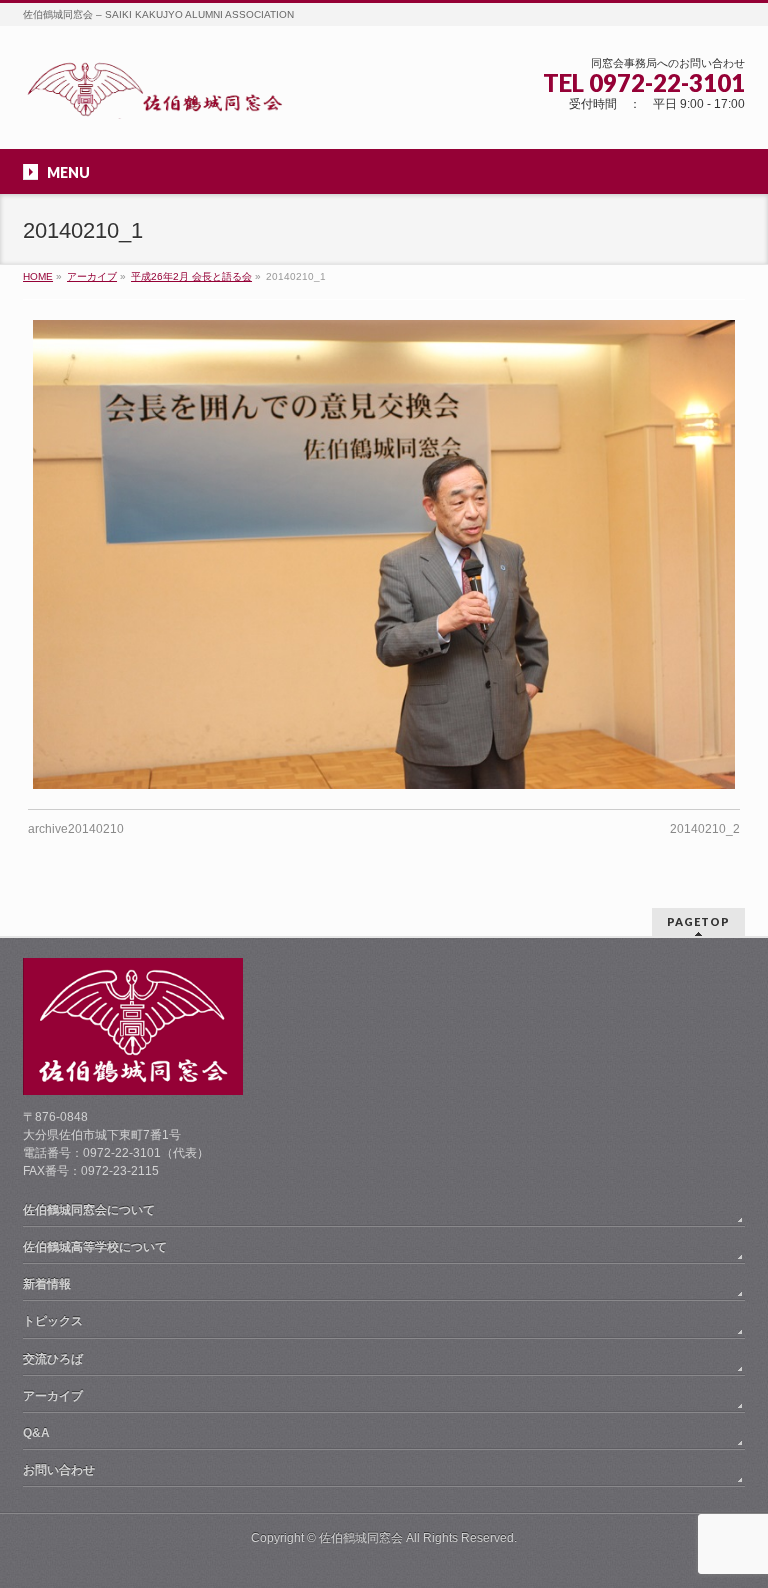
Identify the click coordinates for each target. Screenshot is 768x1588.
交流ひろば (53, 1359)
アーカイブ (53, 1396)
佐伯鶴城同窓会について (89, 1210)
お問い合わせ (59, 1470)
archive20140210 (76, 829)
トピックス (53, 1321)
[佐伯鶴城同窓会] (154, 96)
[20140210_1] (384, 554)
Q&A (36, 1433)
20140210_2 (705, 829)
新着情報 (47, 1284)
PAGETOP (698, 921)
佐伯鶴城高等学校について (95, 1247)
